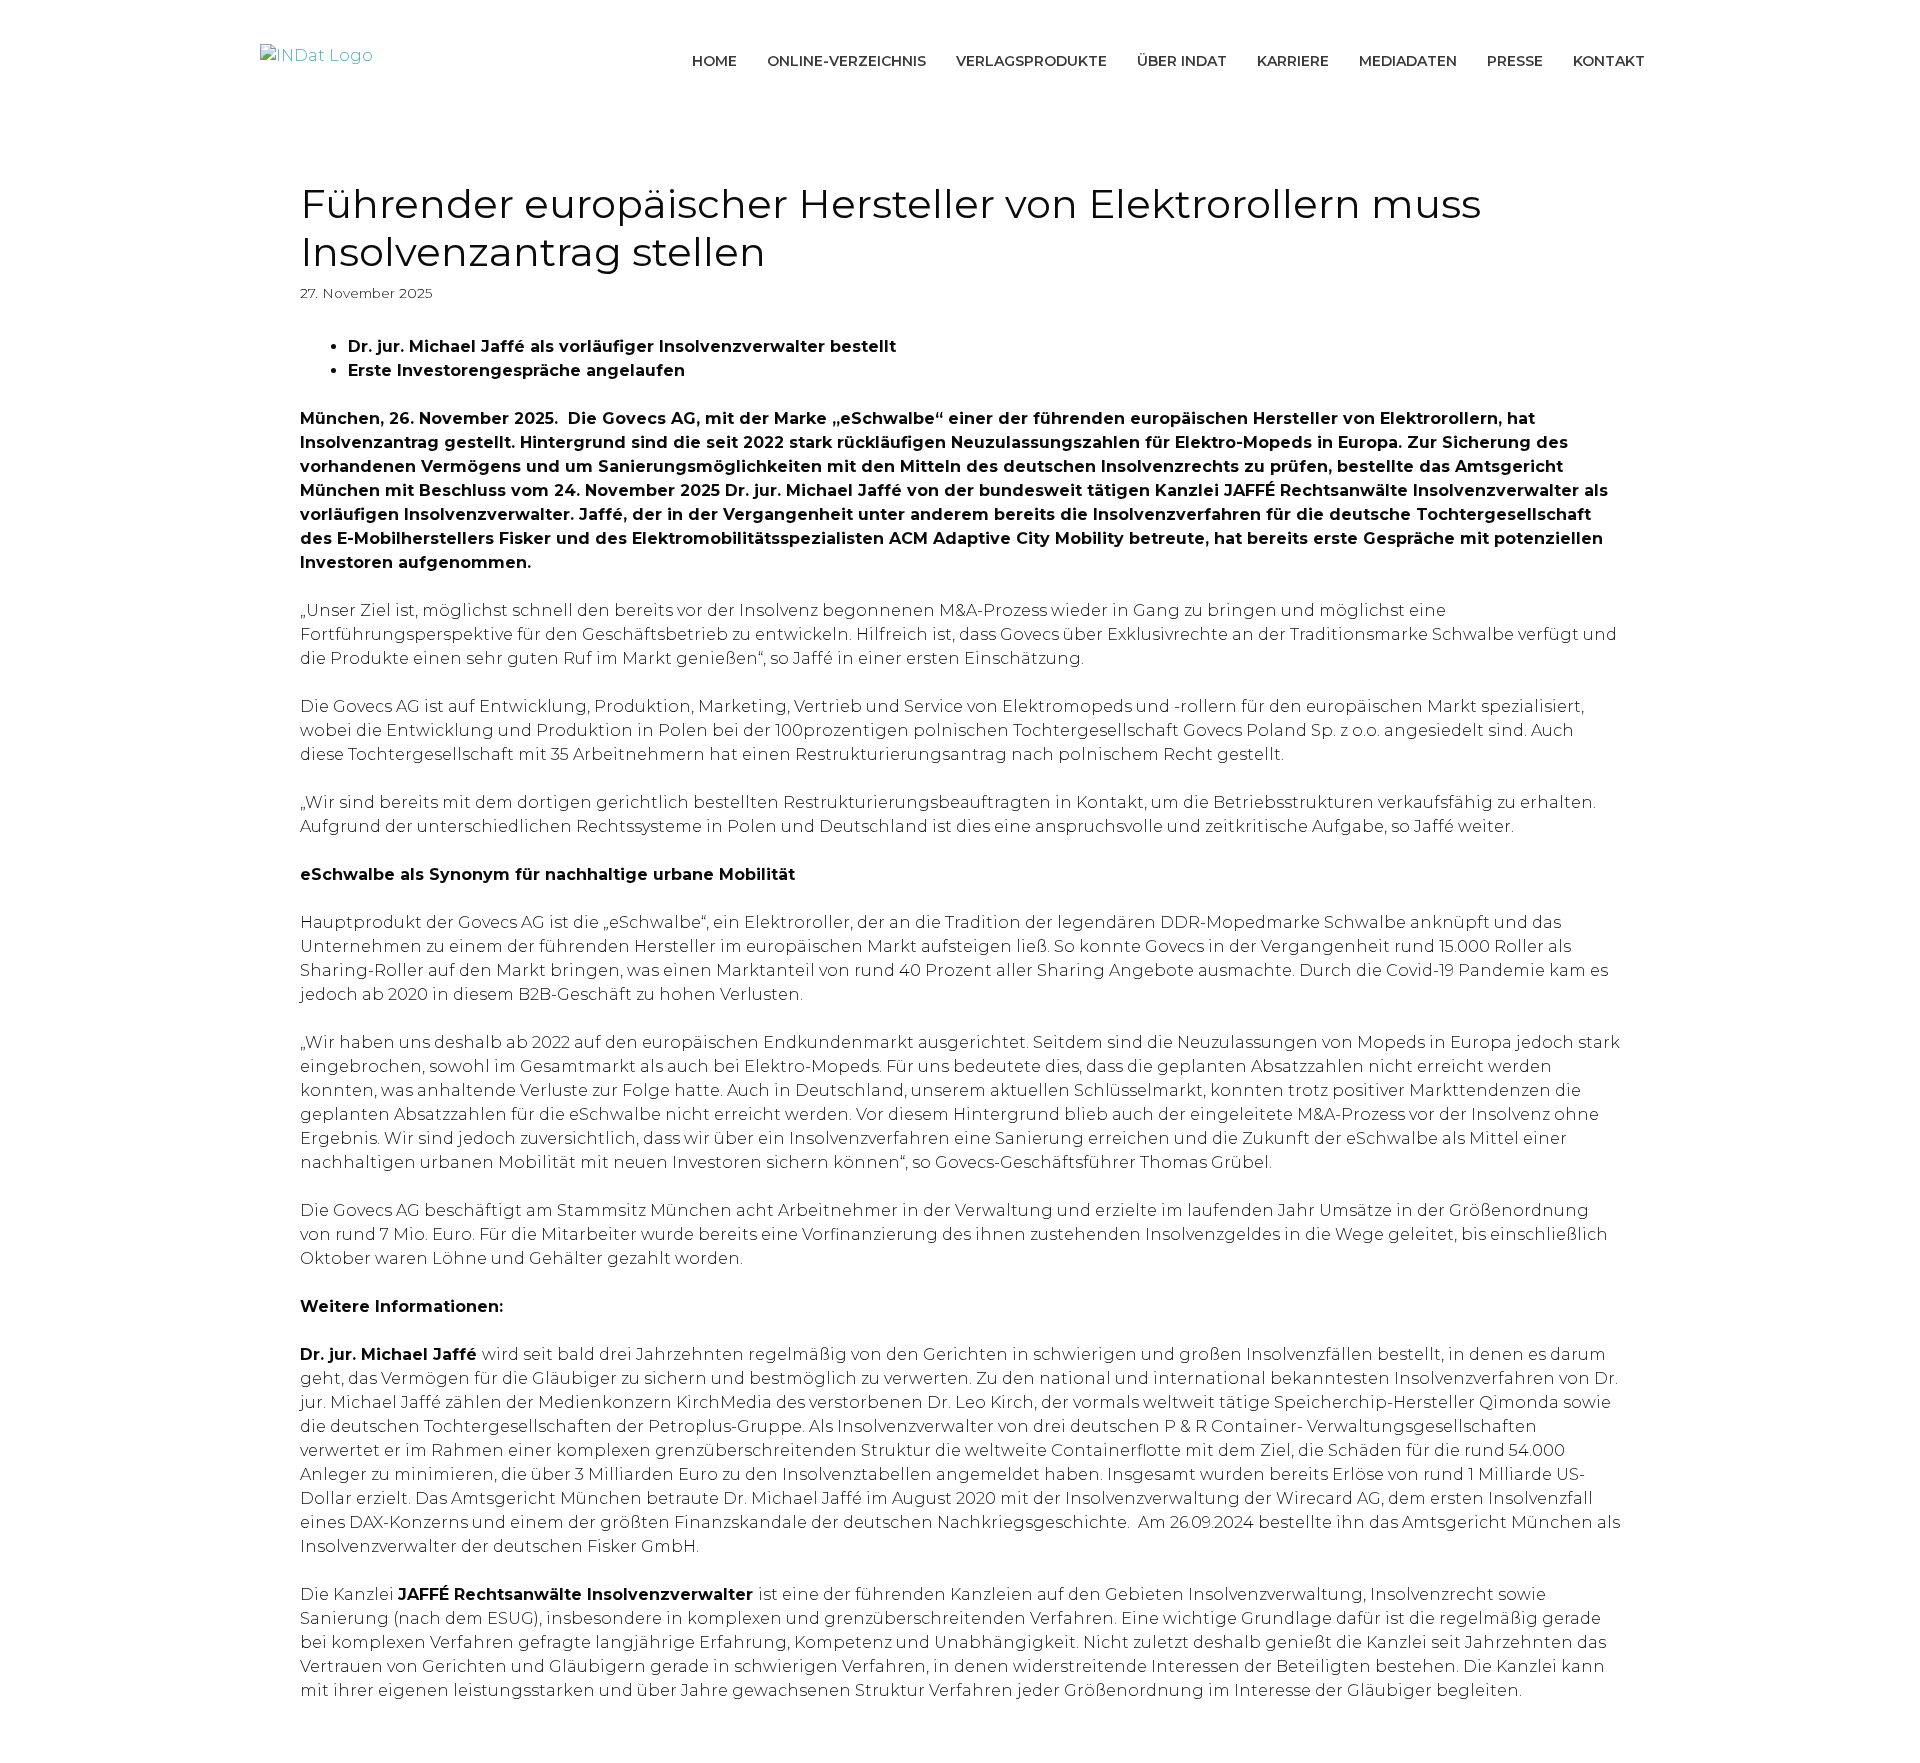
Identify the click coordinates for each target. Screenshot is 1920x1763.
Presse (1515, 61)
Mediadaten (1408, 61)
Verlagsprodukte (1031, 61)
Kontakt (1609, 61)
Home (714, 61)
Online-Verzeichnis (846, 61)
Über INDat (1182, 61)
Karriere (1293, 61)
